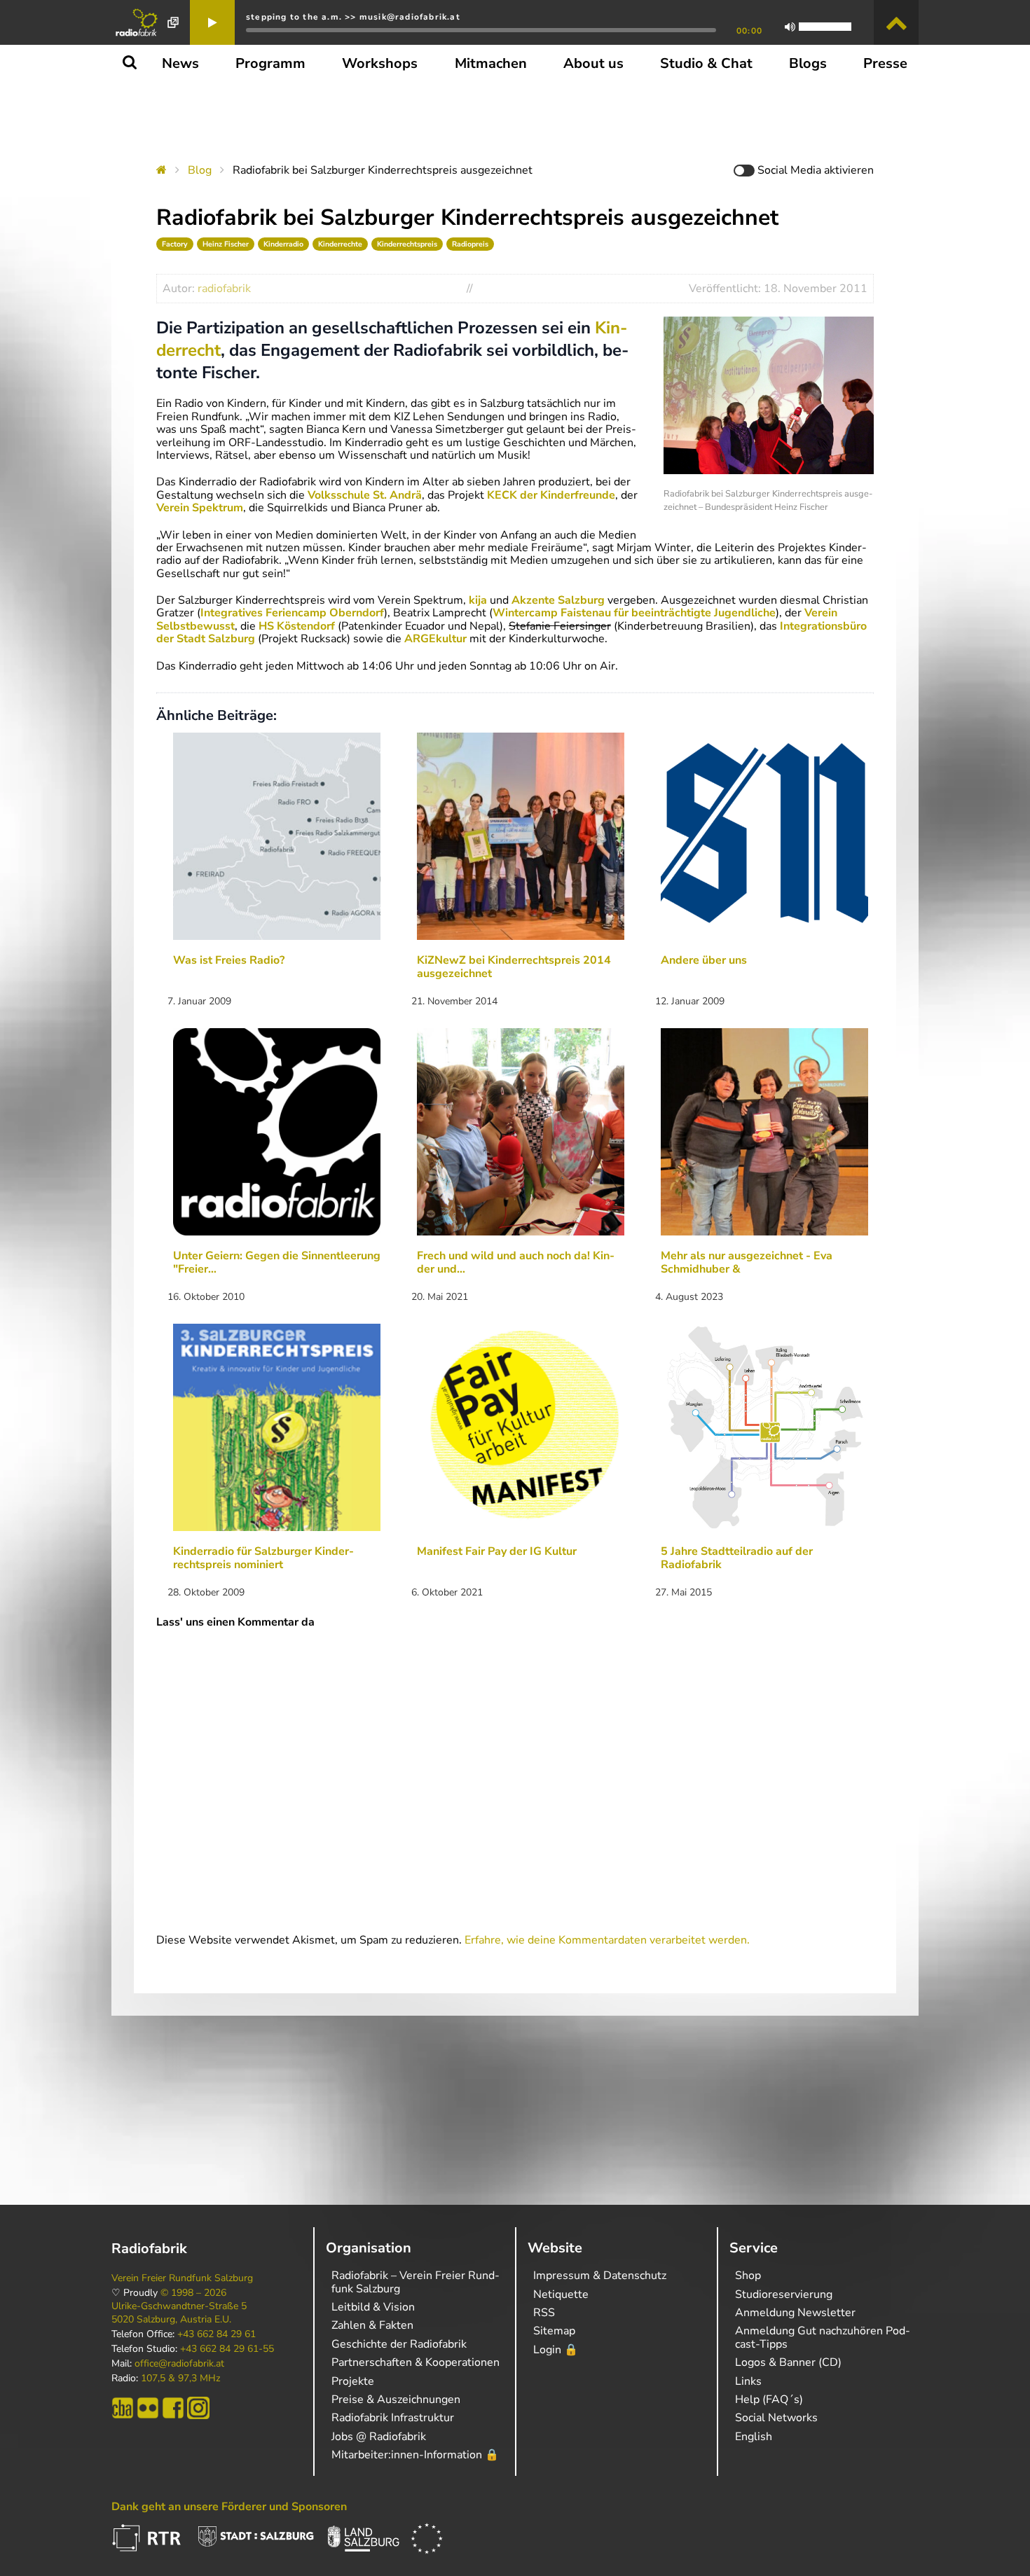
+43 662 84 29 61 (217, 2334)
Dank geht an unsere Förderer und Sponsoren (229, 2507)
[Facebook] (173, 2408)
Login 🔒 (556, 2350)
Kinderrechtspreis (407, 244)
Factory (175, 244)
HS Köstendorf (295, 626)
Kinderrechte (340, 244)
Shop (748, 2276)
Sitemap (554, 2331)
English (754, 2437)
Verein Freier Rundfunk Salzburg (182, 2278)
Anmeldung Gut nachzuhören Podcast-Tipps (823, 2337)
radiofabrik (224, 289)
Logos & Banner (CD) (788, 2362)
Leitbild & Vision (373, 2307)
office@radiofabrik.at (179, 2364)
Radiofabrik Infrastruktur (393, 2418)
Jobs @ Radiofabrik (379, 2437)
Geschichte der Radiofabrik (399, 2344)
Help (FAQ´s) (769, 2400)
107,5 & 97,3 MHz (180, 2378)
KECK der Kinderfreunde (551, 495)
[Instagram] (198, 2408)
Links (748, 2381)
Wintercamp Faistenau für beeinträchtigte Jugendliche (634, 613)
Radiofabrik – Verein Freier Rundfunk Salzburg (416, 2282)
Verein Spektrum (200, 508)
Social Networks (776, 2418)
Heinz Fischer (226, 244)
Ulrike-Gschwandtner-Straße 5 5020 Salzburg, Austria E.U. (179, 2313)
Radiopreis (470, 244)
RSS (544, 2313)
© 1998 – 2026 (193, 2293)
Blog (200, 170)
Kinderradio (283, 244)
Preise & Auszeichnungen (396, 2400)
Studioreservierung (784, 2294)
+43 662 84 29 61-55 (227, 2349)
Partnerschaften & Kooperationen (416, 2362)
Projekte (353, 2381)
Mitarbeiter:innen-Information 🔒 (415, 2455)
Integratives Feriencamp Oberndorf (292, 613)
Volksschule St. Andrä (365, 495)
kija (478, 600)
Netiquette (561, 2294)
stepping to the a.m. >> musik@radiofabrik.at (353, 17)
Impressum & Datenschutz (600, 2276)
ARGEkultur (435, 639)
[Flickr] (148, 2408)
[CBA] (123, 2408)
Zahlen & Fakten (372, 2325)
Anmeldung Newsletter (795, 2313)
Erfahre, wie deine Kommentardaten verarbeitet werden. (607, 1940)
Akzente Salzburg (558, 600)
